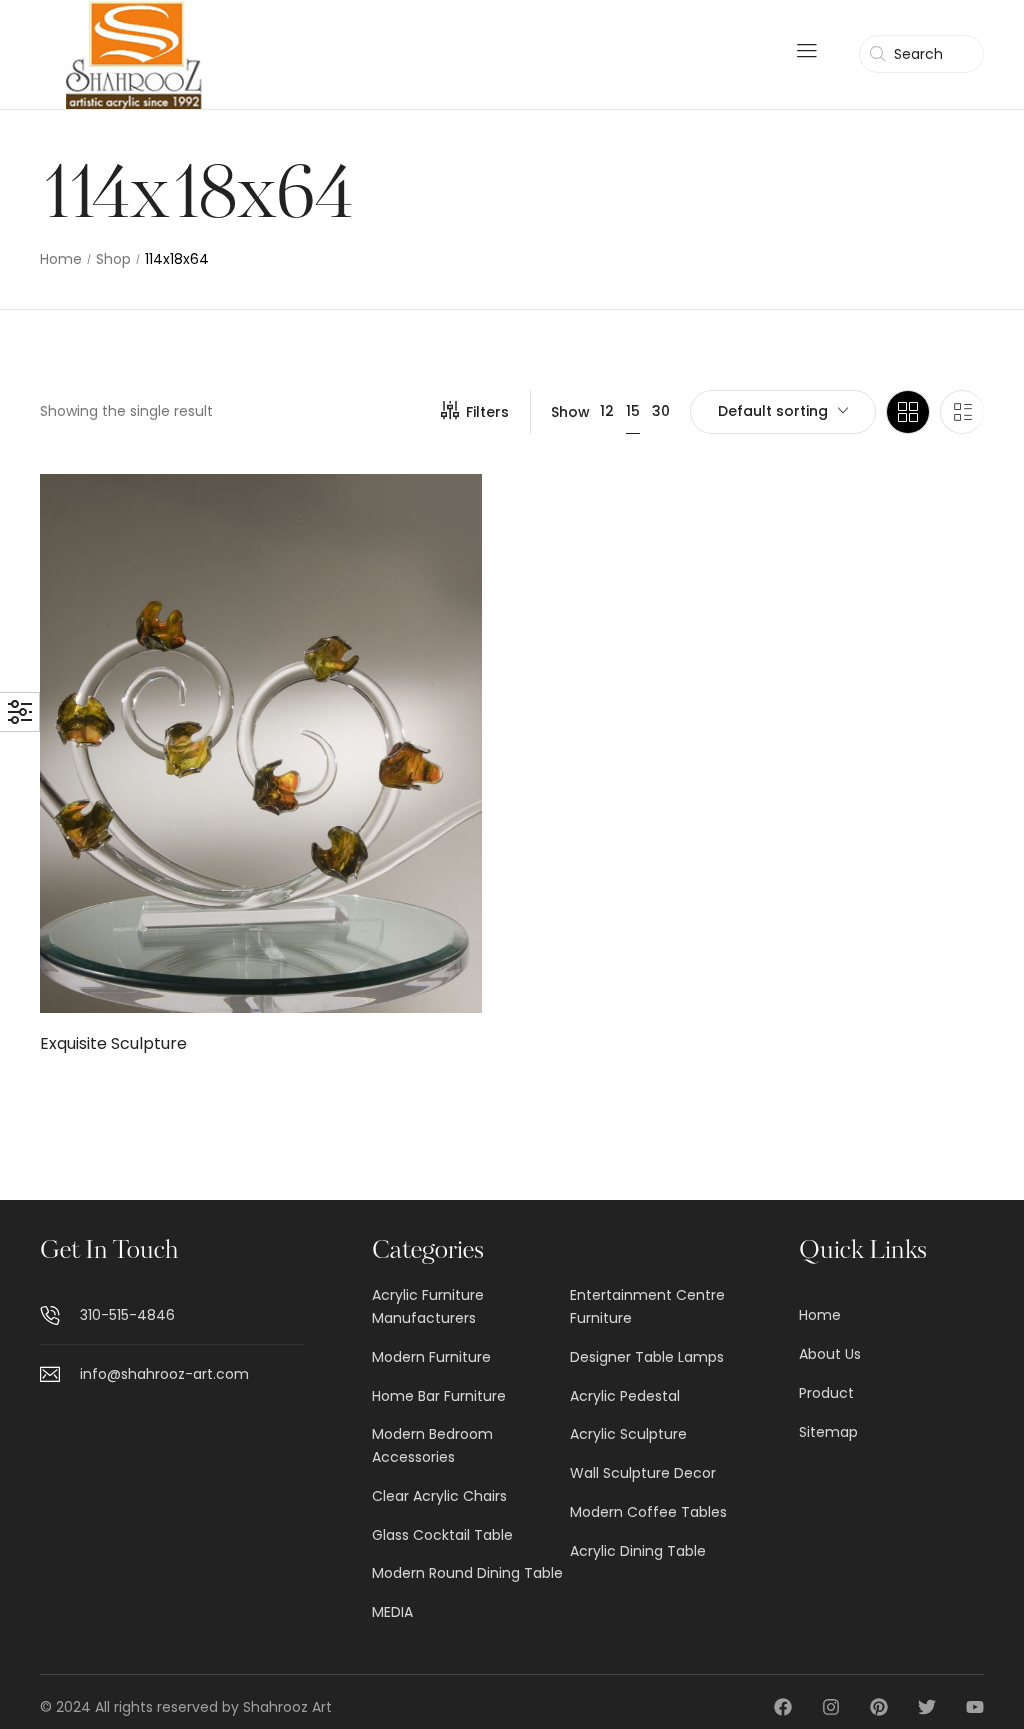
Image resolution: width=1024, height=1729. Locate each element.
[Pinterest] (879, 1707)
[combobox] (783, 412)
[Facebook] (783, 1707)
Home (61, 259)
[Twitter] (927, 1707)
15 (633, 411)
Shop (113, 259)
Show (570, 412)
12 (607, 411)
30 (661, 411)
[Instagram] (831, 1707)
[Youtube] (975, 1707)
